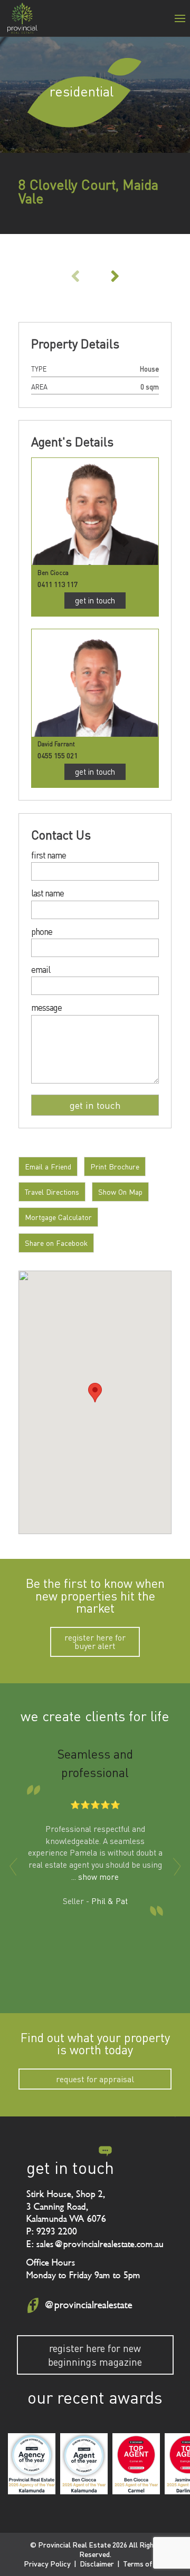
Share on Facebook (56, 1243)
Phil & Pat (110, 1901)
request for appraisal (95, 2079)
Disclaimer (97, 2564)
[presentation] (13, 1867)
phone (42, 932)
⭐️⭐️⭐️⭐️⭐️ (95, 1804)
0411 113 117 (58, 584)
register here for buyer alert (95, 1642)
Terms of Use (145, 2564)
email (41, 970)
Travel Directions (52, 1192)
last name (47, 894)
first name (49, 856)
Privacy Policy (47, 2564)
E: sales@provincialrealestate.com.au (95, 2244)
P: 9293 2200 (52, 2231)
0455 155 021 (58, 755)
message (46, 1008)
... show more (95, 1877)
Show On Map (120, 1192)
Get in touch (95, 600)
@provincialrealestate (88, 2305)
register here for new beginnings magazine (95, 2355)
